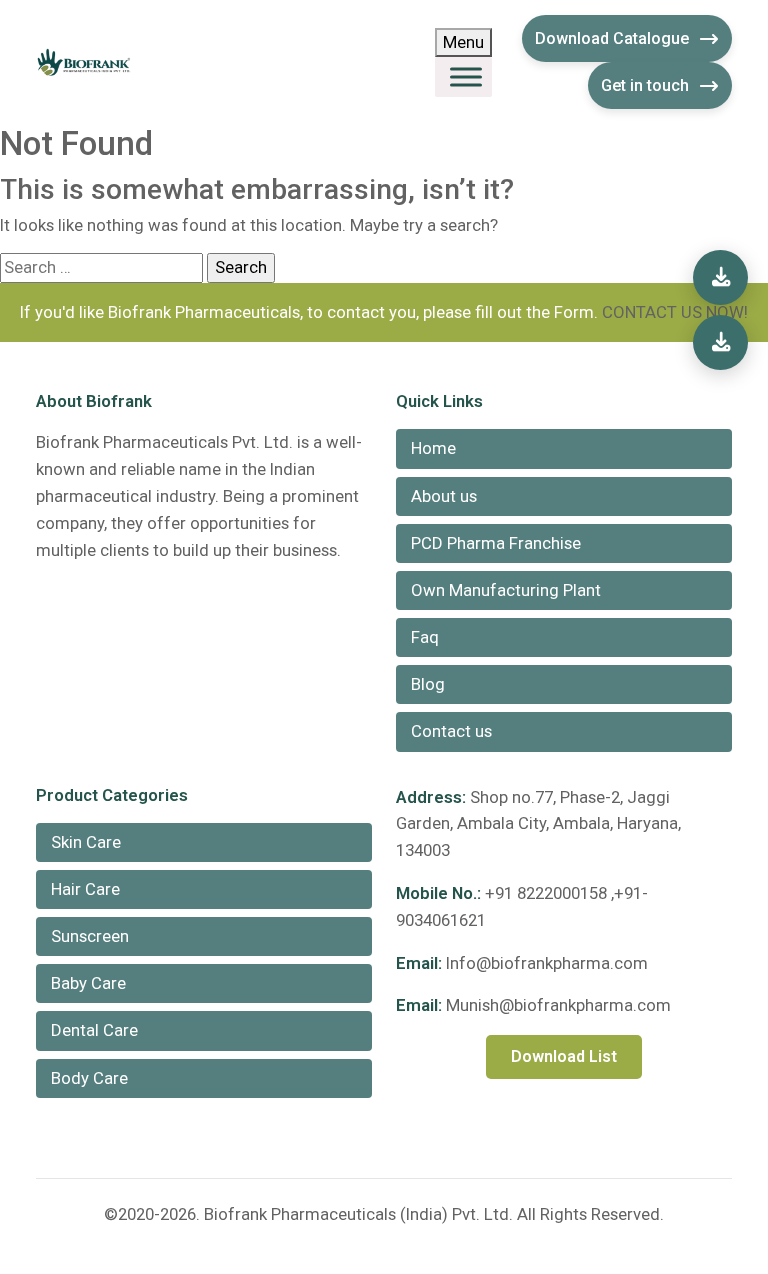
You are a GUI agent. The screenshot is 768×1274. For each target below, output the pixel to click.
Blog (428, 684)
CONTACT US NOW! (675, 312)
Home (433, 448)
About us (444, 496)
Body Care (89, 1078)
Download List (564, 1056)
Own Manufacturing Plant (506, 590)
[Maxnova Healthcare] (720, 342)
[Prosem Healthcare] (720, 277)
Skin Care (86, 842)
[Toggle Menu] (466, 77)
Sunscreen (90, 936)
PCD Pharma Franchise (496, 543)
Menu (463, 42)
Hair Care (85, 889)
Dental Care (94, 1030)
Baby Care (88, 983)
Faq (425, 637)
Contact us (451, 731)
